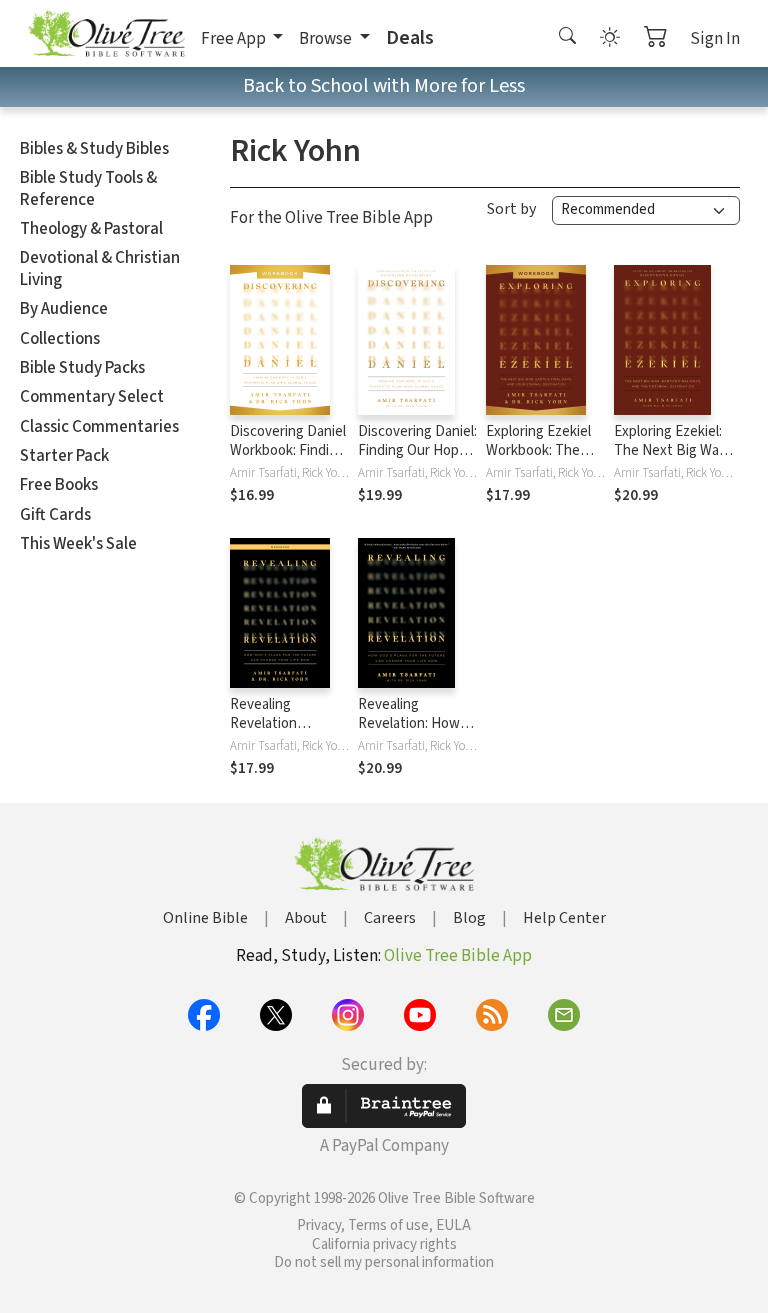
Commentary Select (92, 397)
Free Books (59, 485)
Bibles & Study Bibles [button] (94, 149)
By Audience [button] (64, 309)
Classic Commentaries (99, 427)
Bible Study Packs (82, 368)
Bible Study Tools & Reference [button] (88, 188)
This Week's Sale (78, 544)
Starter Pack (64, 456)
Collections (60, 339)
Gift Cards (55, 515)
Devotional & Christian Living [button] (100, 268)
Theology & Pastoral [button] (91, 229)
